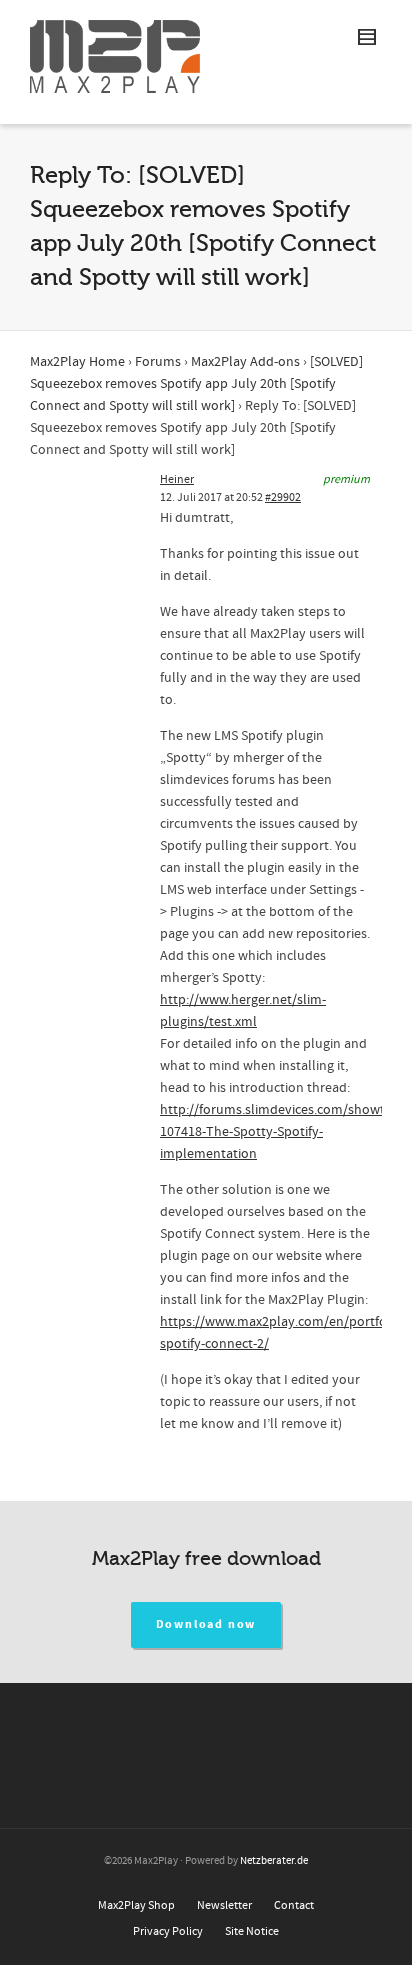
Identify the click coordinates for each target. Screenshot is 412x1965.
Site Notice (252, 1931)
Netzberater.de (274, 1861)
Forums (158, 362)
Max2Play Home (77, 362)
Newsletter (224, 1905)
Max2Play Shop (136, 1905)
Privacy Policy (168, 1931)
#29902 (283, 497)
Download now (206, 1624)
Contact (294, 1905)
